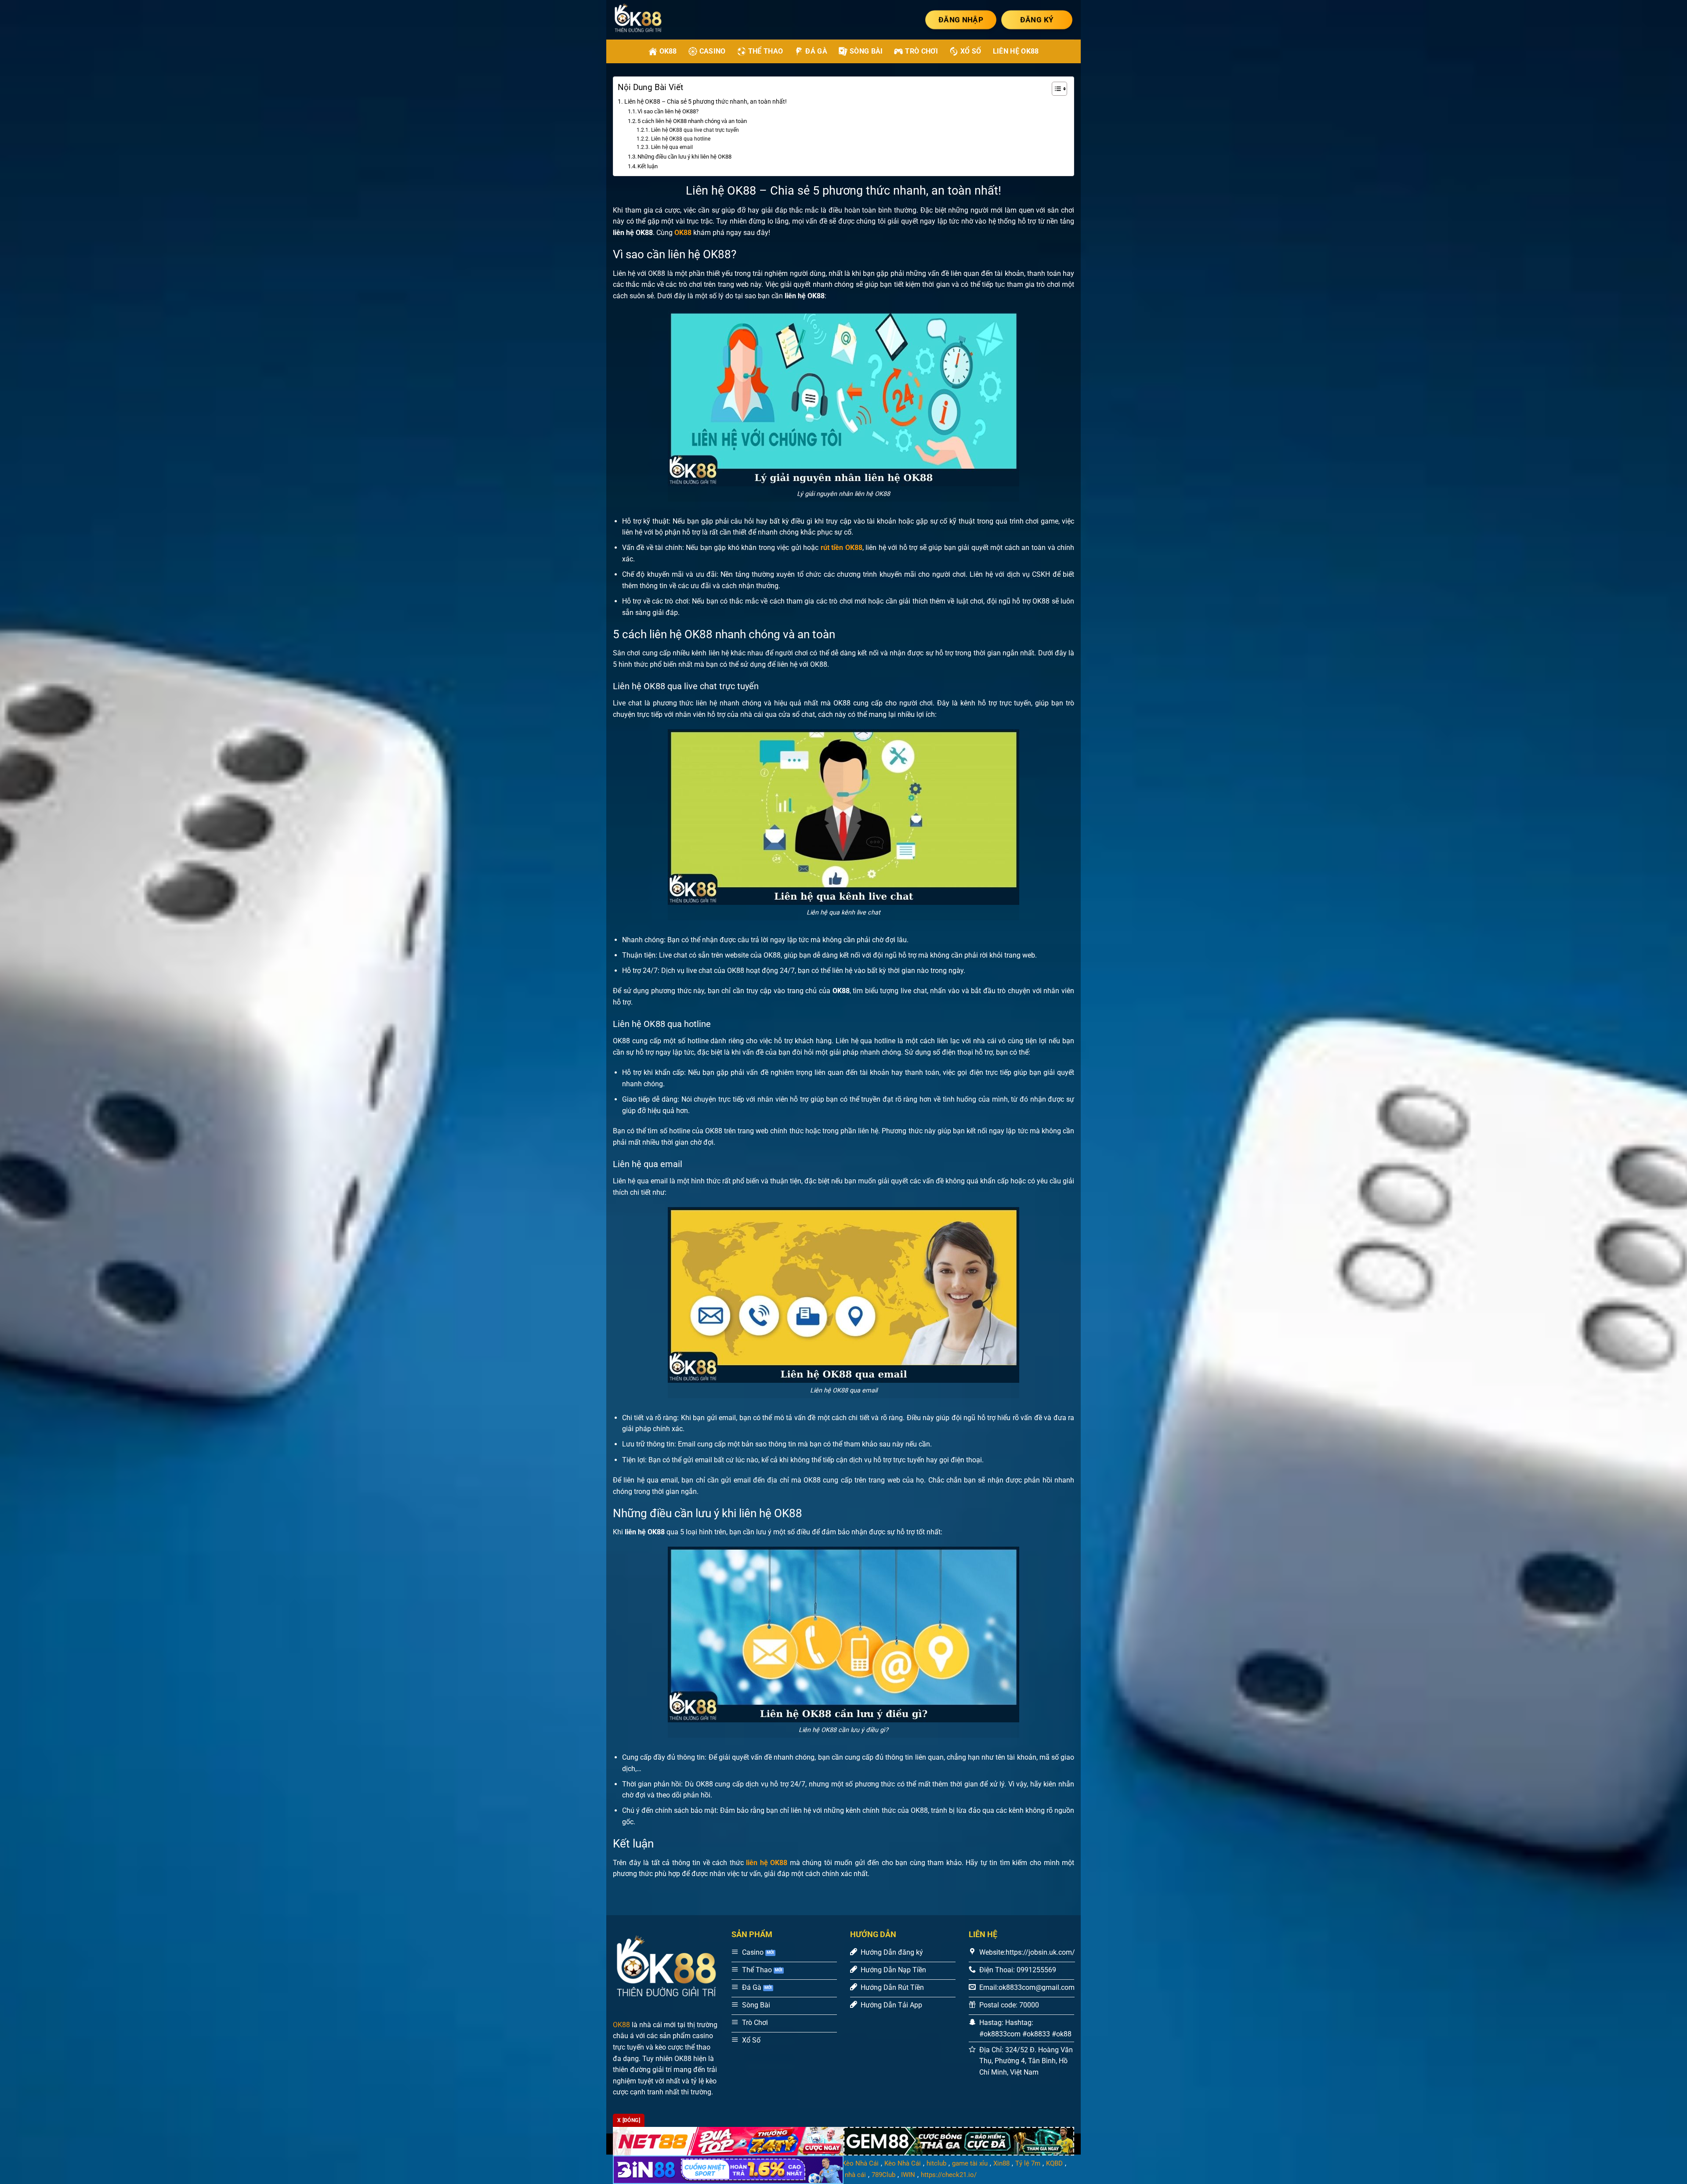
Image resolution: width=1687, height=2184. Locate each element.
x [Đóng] (629, 2120)
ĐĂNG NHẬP (961, 20)
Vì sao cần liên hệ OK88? (668, 111)
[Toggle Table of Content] (1055, 89)
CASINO (713, 51)
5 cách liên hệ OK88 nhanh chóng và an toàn (692, 121)
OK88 (621, 2025)
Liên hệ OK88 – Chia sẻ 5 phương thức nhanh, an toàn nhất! (706, 102)
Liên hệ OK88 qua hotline (681, 139)
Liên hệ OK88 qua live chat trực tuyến (695, 130)
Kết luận (648, 166)
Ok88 (668, 51)
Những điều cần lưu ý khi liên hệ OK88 (684, 157)
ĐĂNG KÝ (1037, 20)
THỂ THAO (766, 51)
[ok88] (649, 20)
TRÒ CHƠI (921, 51)
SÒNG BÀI (866, 51)
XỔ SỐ (971, 51)
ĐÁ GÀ (816, 51)
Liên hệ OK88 (1016, 51)
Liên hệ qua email (672, 147)
